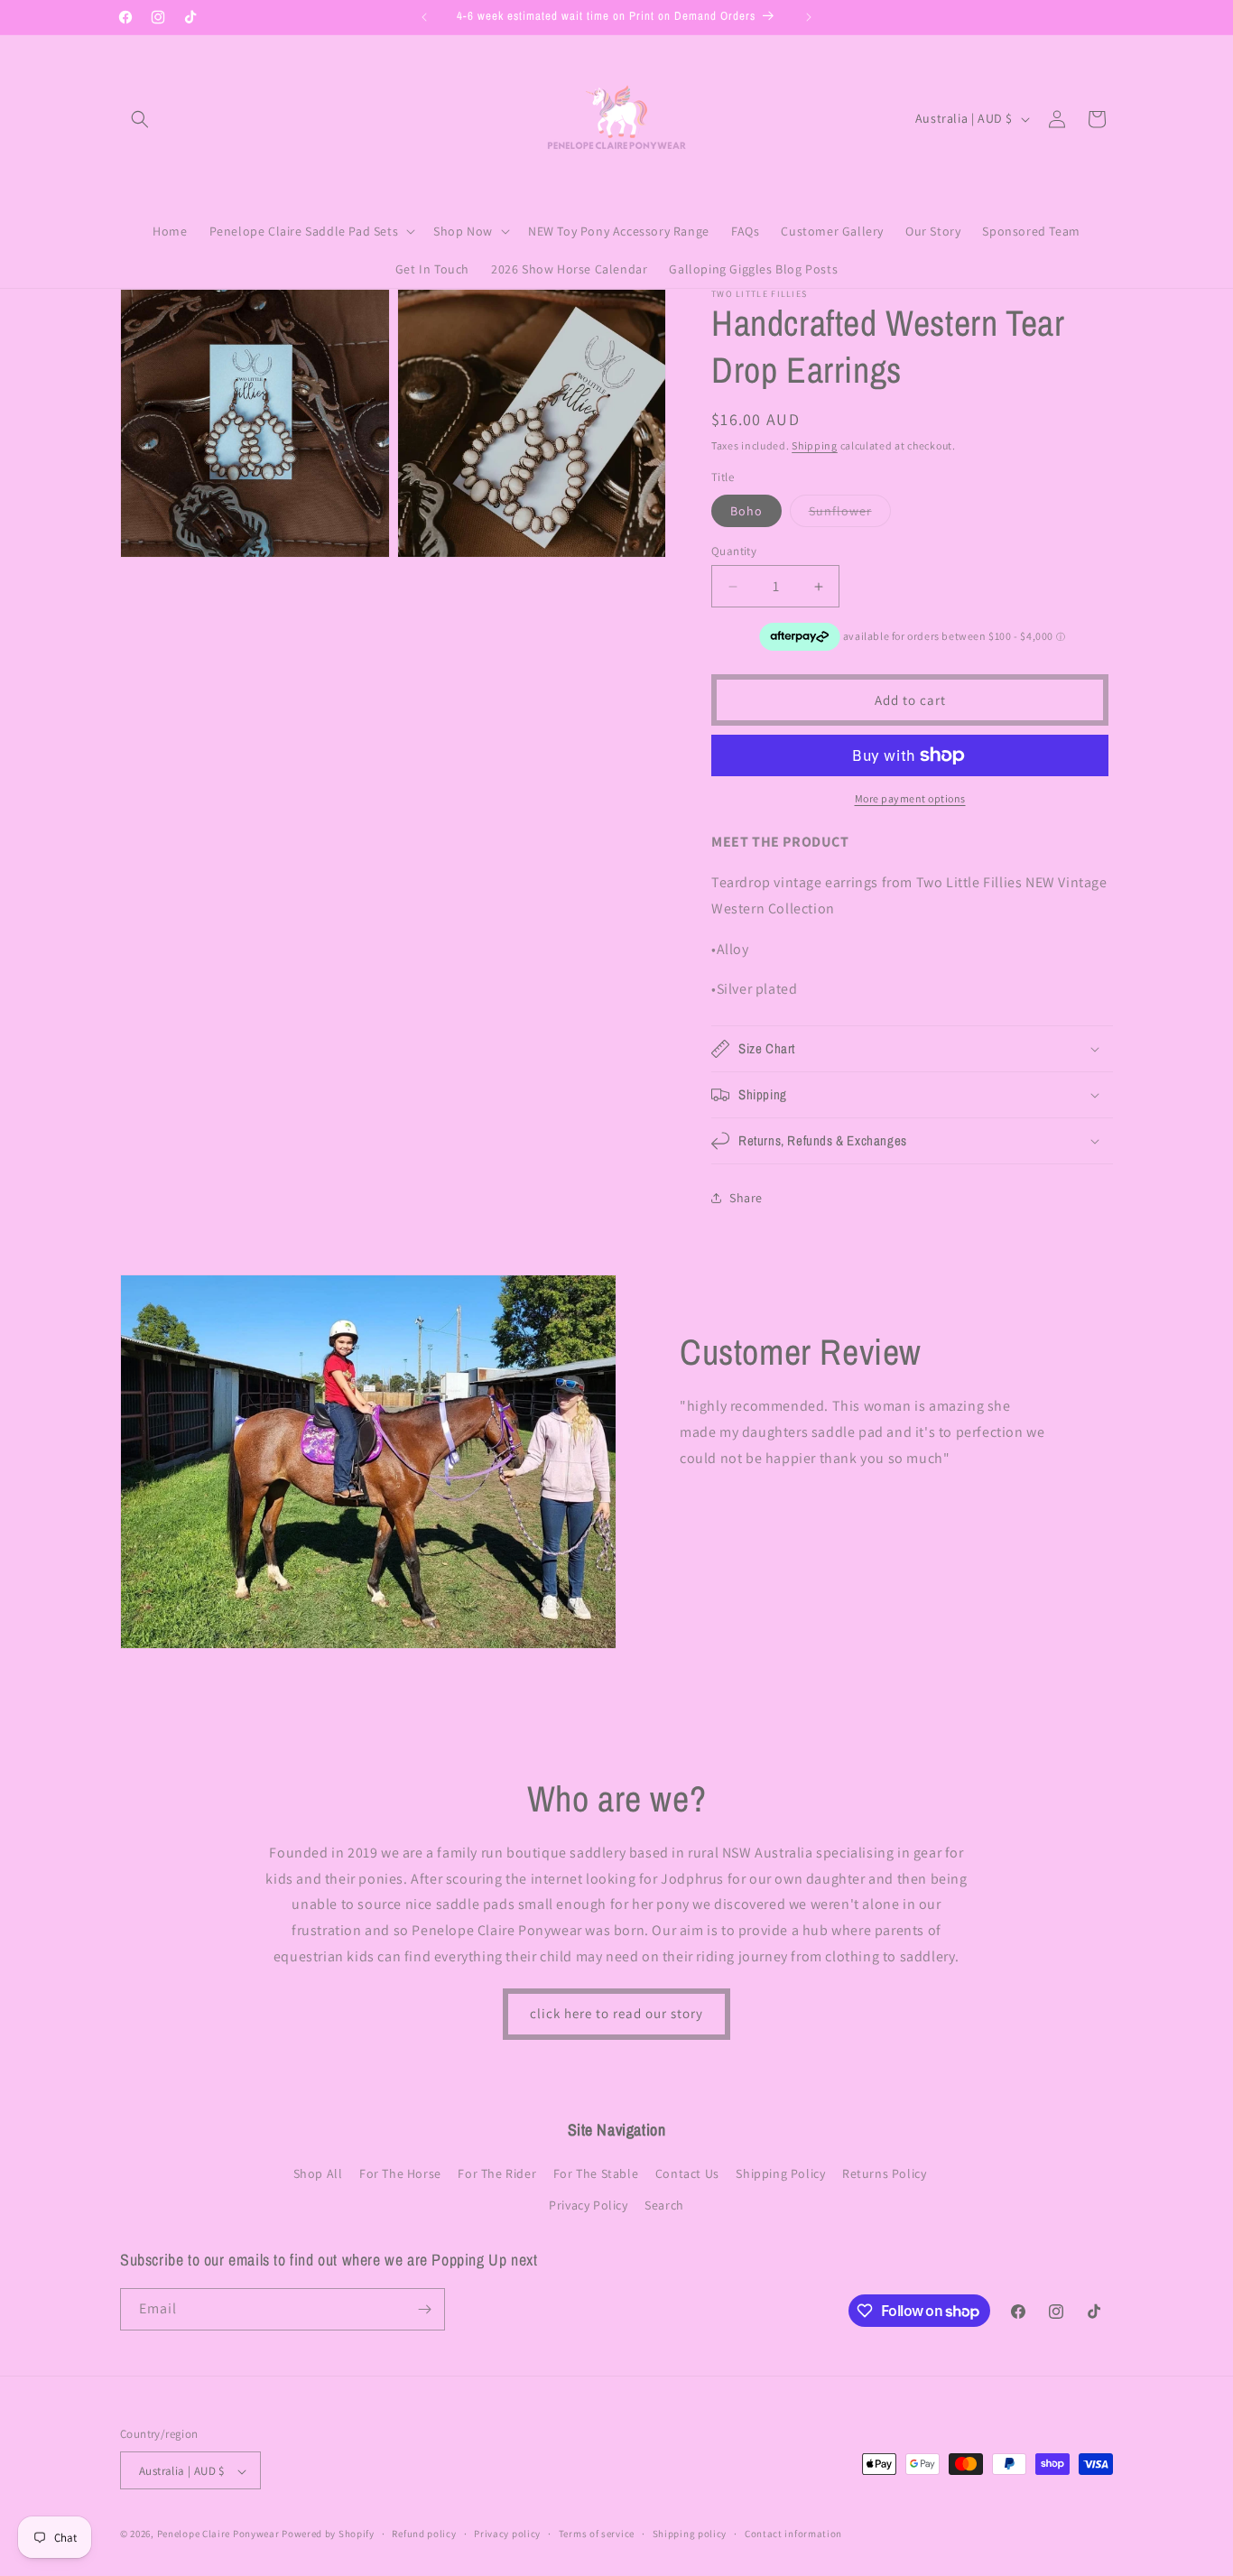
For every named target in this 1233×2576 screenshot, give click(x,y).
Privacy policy (507, 2534)
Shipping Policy (780, 2173)
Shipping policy (690, 2534)
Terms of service (597, 2534)
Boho (746, 511)
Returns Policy (884, 2173)
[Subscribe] (424, 2309)
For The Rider (497, 2173)
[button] (140, 119)
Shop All (318, 2173)
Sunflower (850, 514)
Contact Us (687, 2173)
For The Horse (400, 2173)
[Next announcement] (809, 17)
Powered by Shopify (328, 2534)
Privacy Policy (588, 2206)
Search (664, 2206)
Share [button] (746, 1198)
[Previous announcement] (424, 17)
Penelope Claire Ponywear (218, 2534)
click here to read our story (616, 2013)
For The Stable (596, 2173)
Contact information (793, 2534)
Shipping (815, 445)
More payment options (910, 798)
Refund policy (424, 2534)
